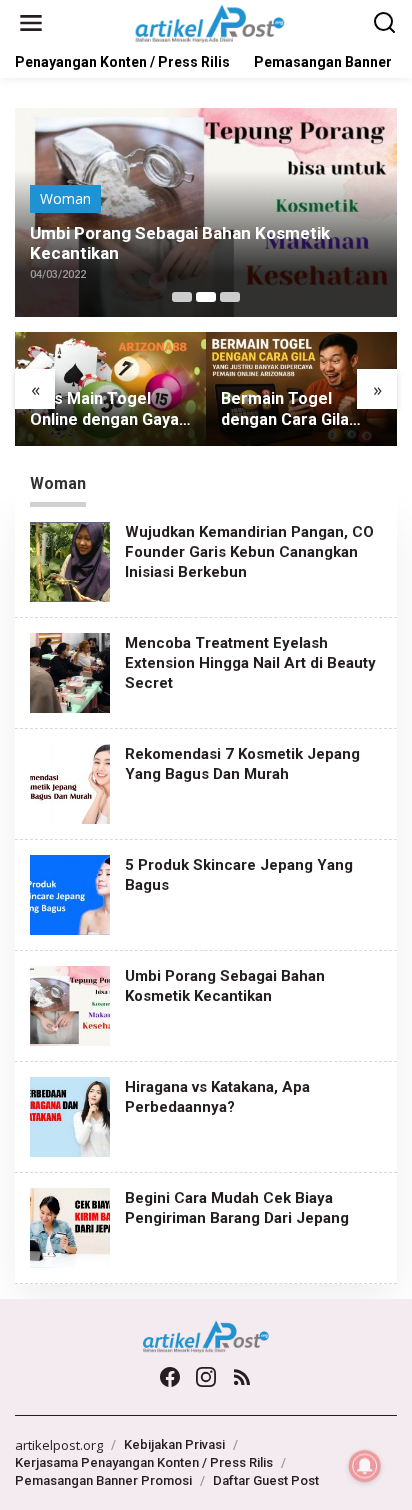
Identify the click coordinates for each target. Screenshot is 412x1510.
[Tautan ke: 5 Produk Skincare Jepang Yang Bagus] (70, 893)
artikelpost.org (59, 1445)
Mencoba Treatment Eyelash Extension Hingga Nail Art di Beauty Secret (250, 663)
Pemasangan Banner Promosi (103, 1480)
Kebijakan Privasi (174, 1444)
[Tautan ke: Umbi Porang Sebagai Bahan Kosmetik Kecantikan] (70, 1004)
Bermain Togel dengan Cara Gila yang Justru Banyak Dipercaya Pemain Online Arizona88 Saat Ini (294, 410)
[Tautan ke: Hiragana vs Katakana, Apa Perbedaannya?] (70, 1115)
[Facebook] (170, 1377)
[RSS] (242, 1377)
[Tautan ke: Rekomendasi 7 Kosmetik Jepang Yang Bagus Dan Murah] (70, 782)
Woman (65, 198)
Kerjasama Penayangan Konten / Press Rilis (144, 1462)
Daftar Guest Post (266, 1480)
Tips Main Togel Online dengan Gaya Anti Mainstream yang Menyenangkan (107, 410)
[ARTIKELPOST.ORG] (210, 21)
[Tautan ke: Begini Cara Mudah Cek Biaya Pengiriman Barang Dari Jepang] (70, 1226)
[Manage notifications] (365, 1466)
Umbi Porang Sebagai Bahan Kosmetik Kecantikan (180, 243)
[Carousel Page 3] (230, 297)
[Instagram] (206, 1377)
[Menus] (31, 23)
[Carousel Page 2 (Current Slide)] (206, 297)
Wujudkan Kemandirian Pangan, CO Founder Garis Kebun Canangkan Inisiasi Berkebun (249, 552)
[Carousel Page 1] (182, 297)
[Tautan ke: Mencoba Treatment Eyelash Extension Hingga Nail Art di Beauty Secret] (70, 671)
